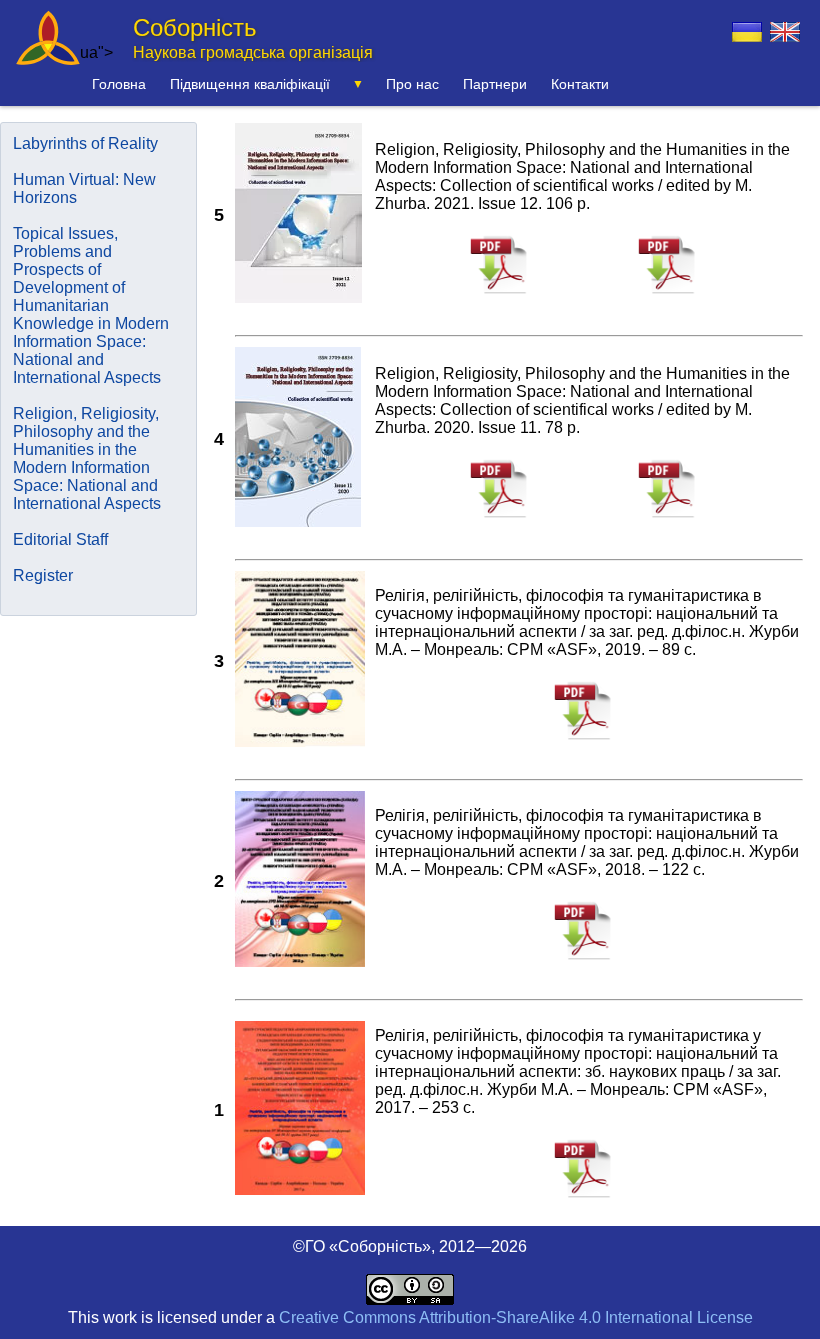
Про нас (412, 84)
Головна (119, 84)
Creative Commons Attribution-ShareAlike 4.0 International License (516, 1317)
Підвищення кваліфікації (250, 84)
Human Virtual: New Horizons (84, 188)
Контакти (580, 84)
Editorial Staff (60, 539)
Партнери (495, 84)
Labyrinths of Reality (85, 143)
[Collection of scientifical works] (505, 295)
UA (747, 32)
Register (43, 575)
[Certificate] (673, 295)
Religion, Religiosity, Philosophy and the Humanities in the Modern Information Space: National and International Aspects (87, 458)
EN (785, 32)
